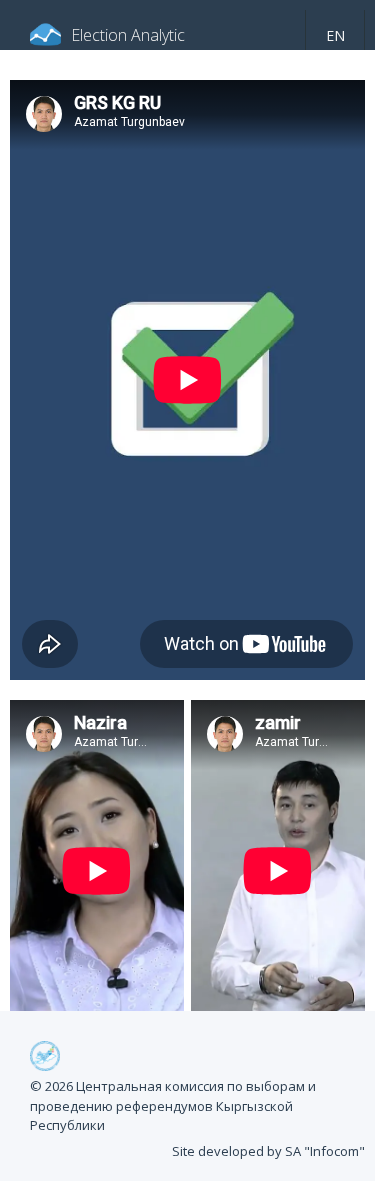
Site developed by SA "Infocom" (268, 1151)
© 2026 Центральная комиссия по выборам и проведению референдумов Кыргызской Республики (173, 1105)
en (335, 35)
